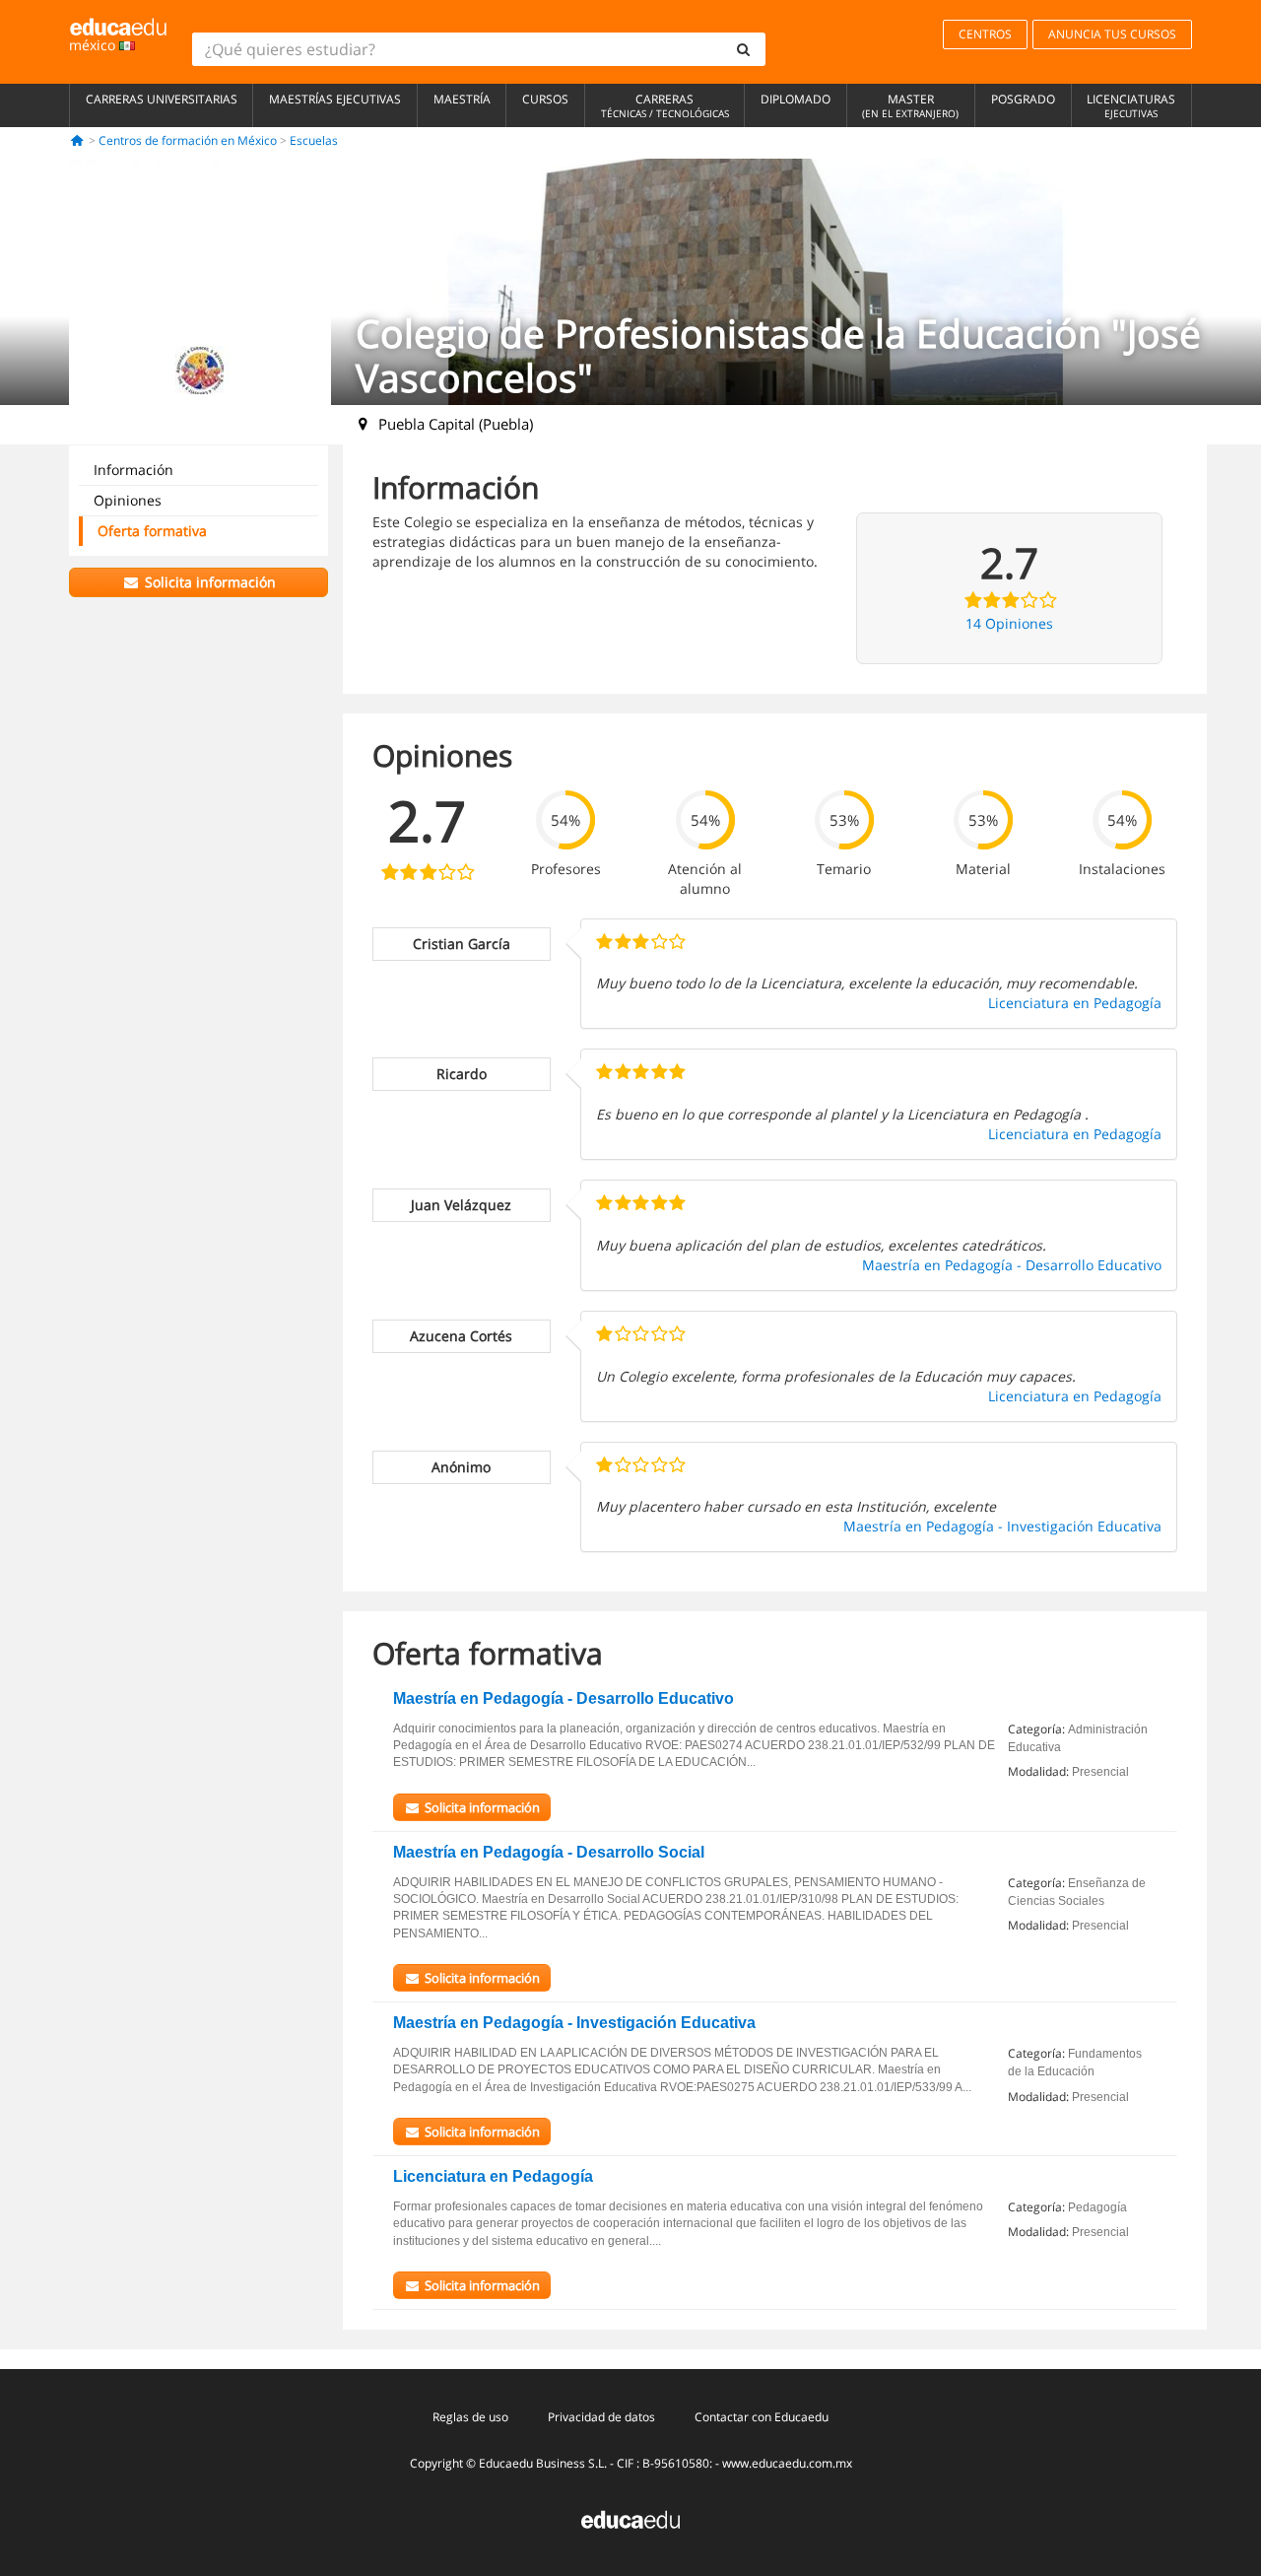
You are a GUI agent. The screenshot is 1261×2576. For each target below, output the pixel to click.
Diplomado (796, 99)
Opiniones (128, 500)
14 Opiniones (1009, 623)
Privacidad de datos (601, 2417)
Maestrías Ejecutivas (335, 99)
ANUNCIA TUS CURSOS (1112, 34)
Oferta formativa (152, 531)
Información (133, 470)
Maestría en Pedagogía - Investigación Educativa (1002, 1526)
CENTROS (985, 34)
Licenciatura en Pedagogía (1075, 1003)
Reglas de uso (470, 2417)
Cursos (545, 99)
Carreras (665, 105)
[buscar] (744, 49)
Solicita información (208, 582)
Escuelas (314, 140)
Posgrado (1023, 99)
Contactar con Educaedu (762, 2417)
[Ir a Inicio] (77, 140)
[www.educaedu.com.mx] (630, 2517)
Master (910, 105)
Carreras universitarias (162, 99)
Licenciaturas (1131, 105)
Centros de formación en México (188, 140)
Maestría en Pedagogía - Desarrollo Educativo (1012, 1265)
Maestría (462, 99)
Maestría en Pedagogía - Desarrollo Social (549, 1852)
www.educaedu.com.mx (787, 2463)
